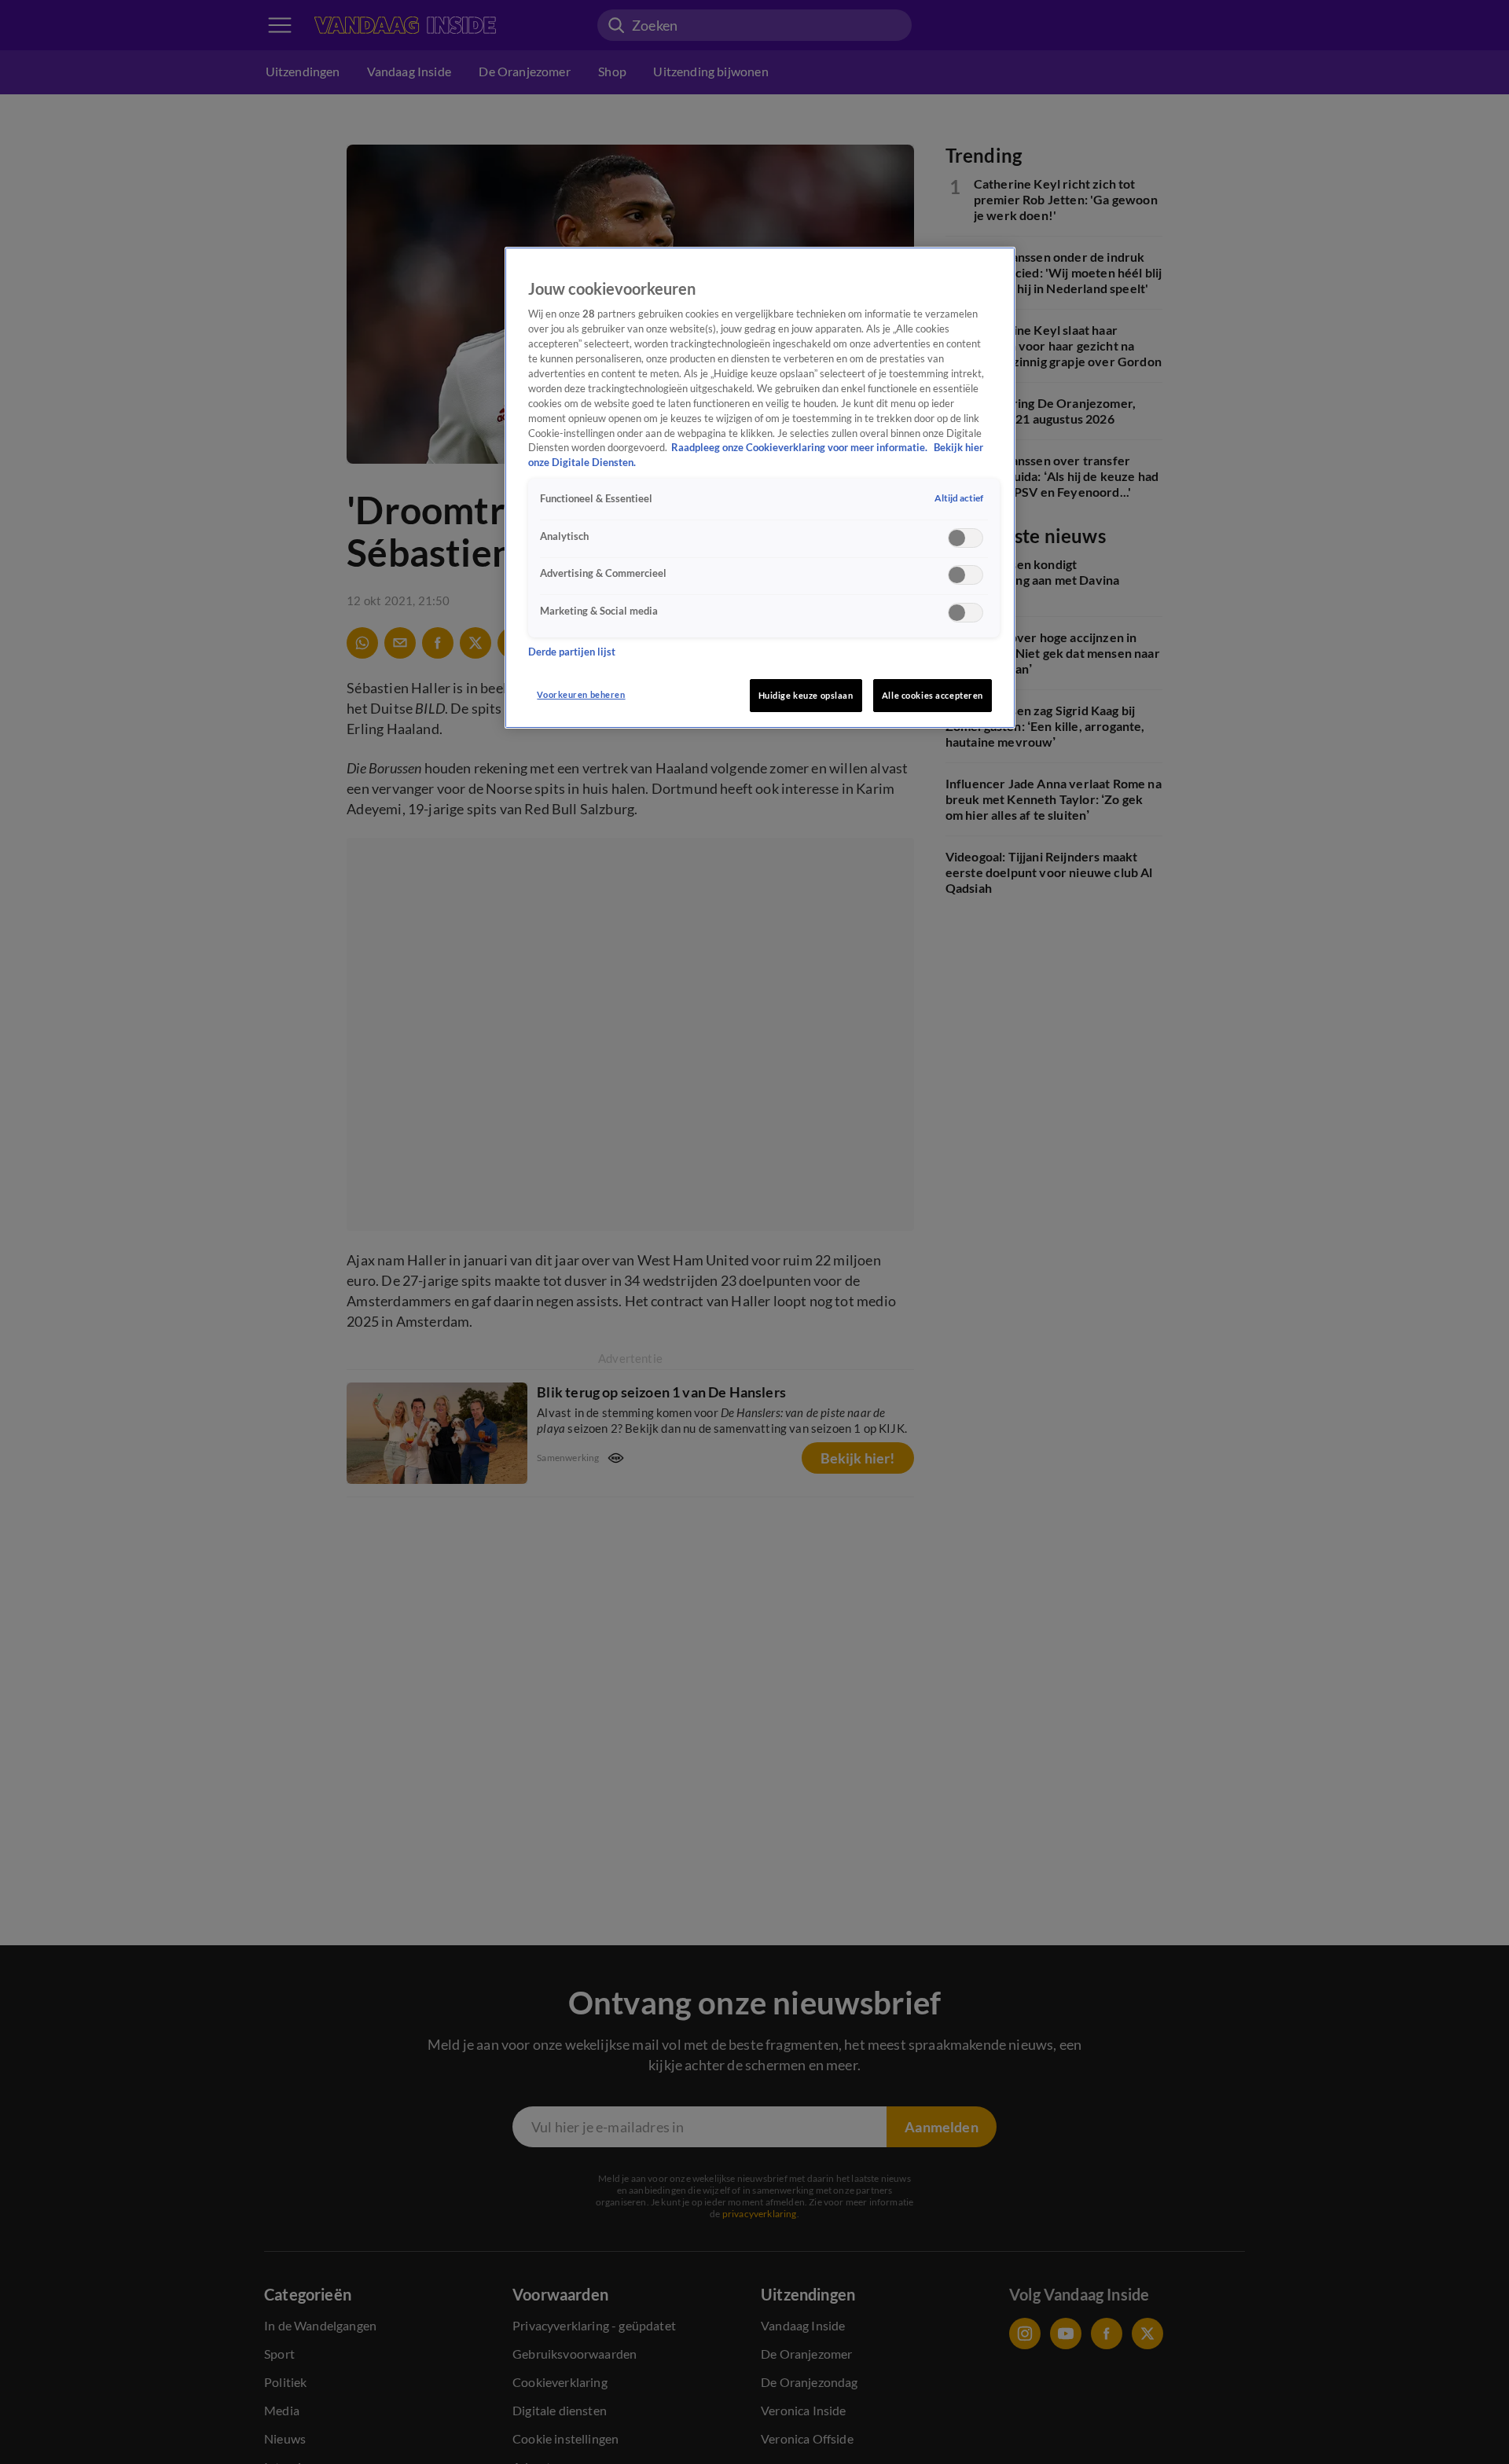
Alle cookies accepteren (933, 695)
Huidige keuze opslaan (806, 695)
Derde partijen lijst (572, 651)
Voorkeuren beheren (581, 694)
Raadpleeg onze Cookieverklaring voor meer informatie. (800, 448)
